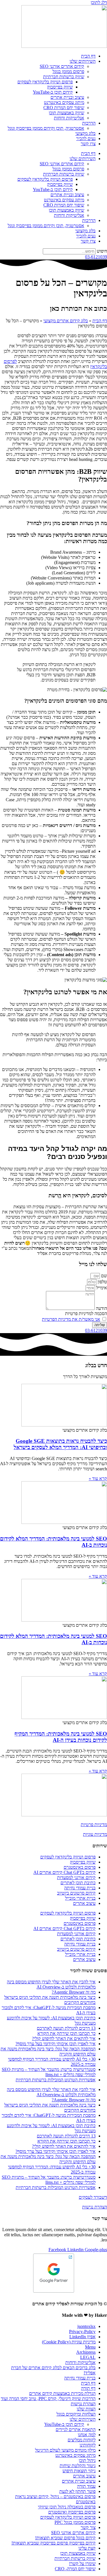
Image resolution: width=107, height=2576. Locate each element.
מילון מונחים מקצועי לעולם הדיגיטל (65, 2450)
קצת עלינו (87, 2548)
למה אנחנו (87, 2435)
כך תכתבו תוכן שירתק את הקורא (66, 2033)
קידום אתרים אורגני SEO (62, 66)
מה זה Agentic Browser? (74, 1992)
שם (103, 1276)
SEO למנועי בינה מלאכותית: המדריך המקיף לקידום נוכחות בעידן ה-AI (61, 1737)
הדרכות (89, 123)
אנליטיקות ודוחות (69, 118)
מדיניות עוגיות (95, 1834)
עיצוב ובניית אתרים (67, 97)
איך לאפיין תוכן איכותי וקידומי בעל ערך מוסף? (55, 2044)
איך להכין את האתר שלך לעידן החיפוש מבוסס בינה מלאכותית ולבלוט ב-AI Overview (51, 1984)
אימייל (101, 1288)
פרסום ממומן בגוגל (68, 71)
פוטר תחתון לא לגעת (77, 2491)
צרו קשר (88, 144)
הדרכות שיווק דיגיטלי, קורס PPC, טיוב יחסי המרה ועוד (48, 2399)
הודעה (101, 1308)
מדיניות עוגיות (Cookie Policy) (69, 2342)
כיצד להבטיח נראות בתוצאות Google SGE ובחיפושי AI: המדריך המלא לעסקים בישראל (60, 1444)
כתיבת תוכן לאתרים (78, 1883)
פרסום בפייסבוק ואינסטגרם (72, 2512)
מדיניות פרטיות (94, 1825)
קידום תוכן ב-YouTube (53, 92)
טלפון (102, 1282)
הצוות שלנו (86, 2409)
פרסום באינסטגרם (80, 1867)
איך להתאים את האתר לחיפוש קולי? (64, 2038)
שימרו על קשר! (82, 2564)
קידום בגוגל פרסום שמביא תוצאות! (65, 2538)
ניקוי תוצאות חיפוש (79, 2471)
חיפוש (102, 251)
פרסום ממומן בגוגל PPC (75, 2522)
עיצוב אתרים (84, 1903)
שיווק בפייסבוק (60, 87)
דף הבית (88, 56)
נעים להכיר (86, 138)
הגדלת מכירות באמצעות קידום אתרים (62, 2393)
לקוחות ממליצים (82, 2440)
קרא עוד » (98, 1478)
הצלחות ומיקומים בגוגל (76, 2414)
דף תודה (88, 2388)
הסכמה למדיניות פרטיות (86, 1313)
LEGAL (88, 2357)
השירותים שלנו (83, 61)
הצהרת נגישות (95, 2207)
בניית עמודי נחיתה (80, 1888)
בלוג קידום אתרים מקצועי (66, 321)
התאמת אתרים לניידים (76, 2429)
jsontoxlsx (86, 2326)
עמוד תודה (86, 2486)
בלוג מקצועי (85, 133)
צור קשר (88, 2527)
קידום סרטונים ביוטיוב (76, 1893)
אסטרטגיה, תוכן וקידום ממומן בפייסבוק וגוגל (46, 128)
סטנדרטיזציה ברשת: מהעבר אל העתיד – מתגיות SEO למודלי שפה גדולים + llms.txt (49, 2072)
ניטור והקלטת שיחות (78, 2466)
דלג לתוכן (99, 2)
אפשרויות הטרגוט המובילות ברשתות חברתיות (56, 2080)
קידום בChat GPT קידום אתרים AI (64, 1872)
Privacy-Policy (82, 2332)
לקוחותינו (88, 2445)
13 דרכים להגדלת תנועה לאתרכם (66, 2028)
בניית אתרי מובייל (80, 1898)
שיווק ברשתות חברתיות (64, 77)
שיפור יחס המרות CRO (64, 108)
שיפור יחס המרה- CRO (75, 2569)
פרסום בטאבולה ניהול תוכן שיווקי (67, 2507)
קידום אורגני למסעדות (76, 1878)
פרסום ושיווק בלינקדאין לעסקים (45, 82)
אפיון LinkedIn (82, 2337)
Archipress (86, 2352)
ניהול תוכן (87, 2460)
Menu (90, 2347)
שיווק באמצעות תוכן (66, 113)
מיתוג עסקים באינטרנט (64, 102)
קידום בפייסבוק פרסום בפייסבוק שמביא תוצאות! (53, 2543)
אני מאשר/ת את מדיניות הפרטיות (71, 1319)
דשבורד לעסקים (93, 2197)
